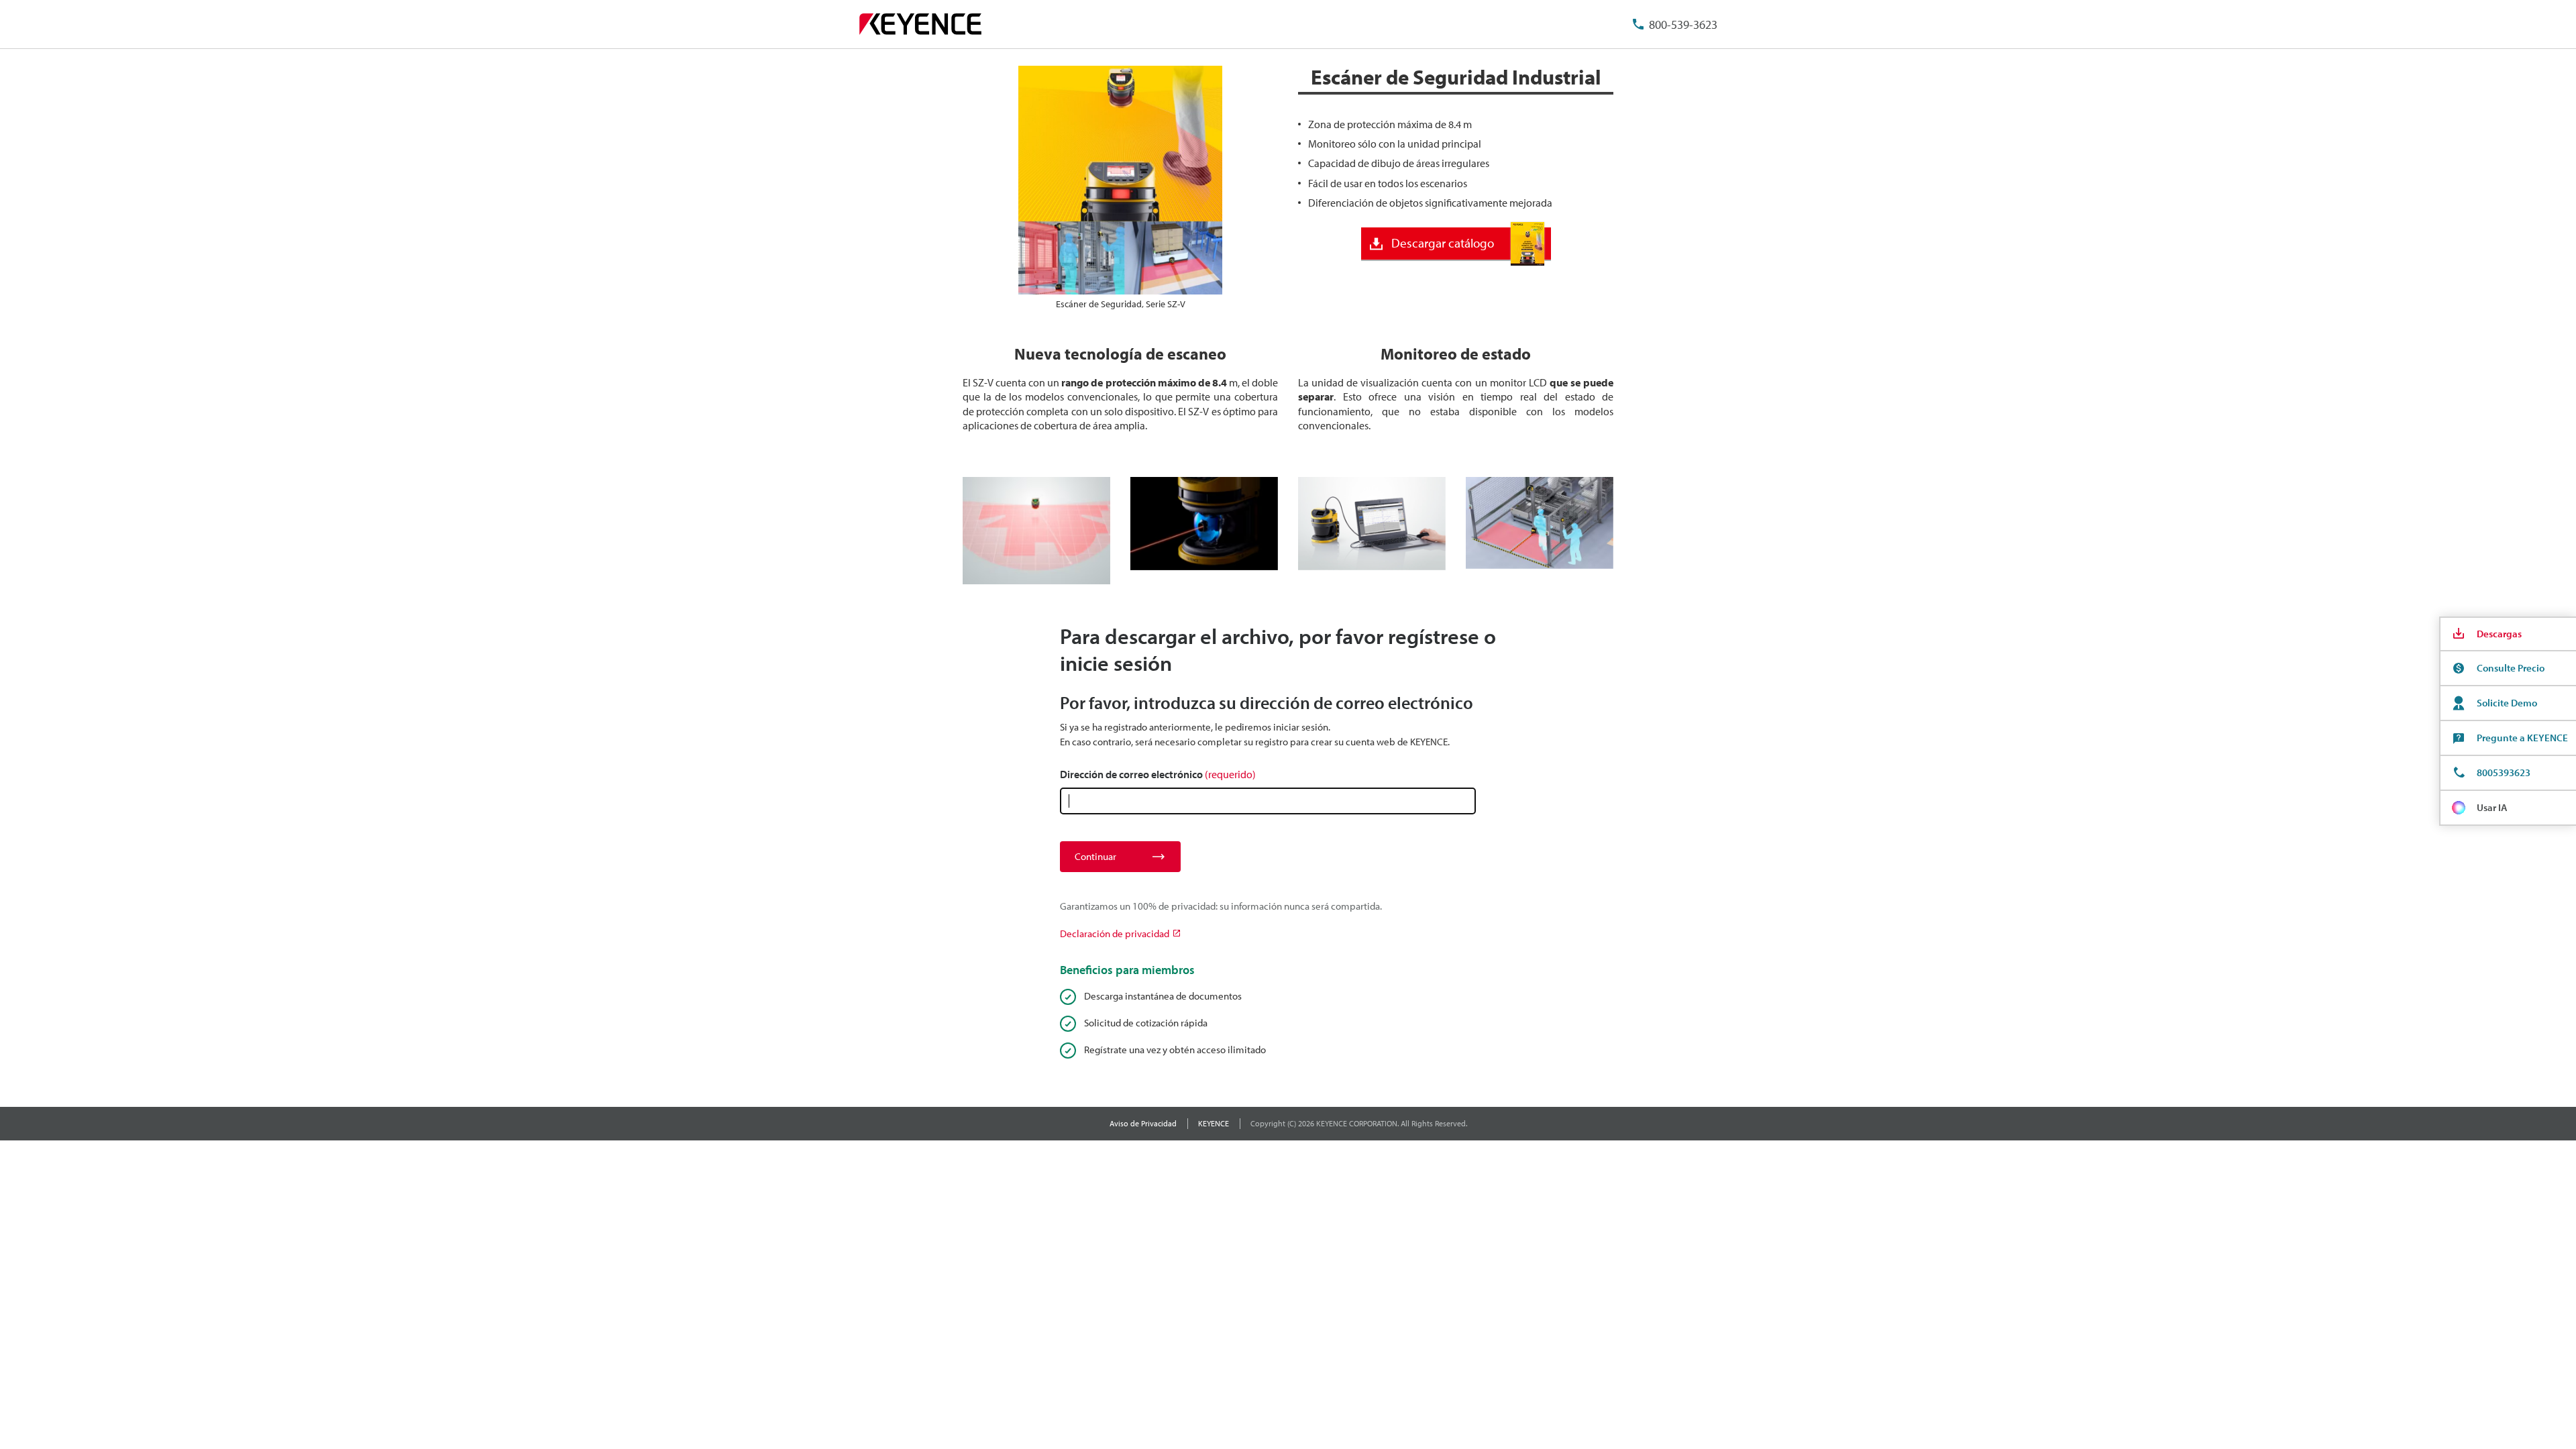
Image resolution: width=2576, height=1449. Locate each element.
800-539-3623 (1683, 24)
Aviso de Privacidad (1143, 1123)
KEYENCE (1214, 1123)
